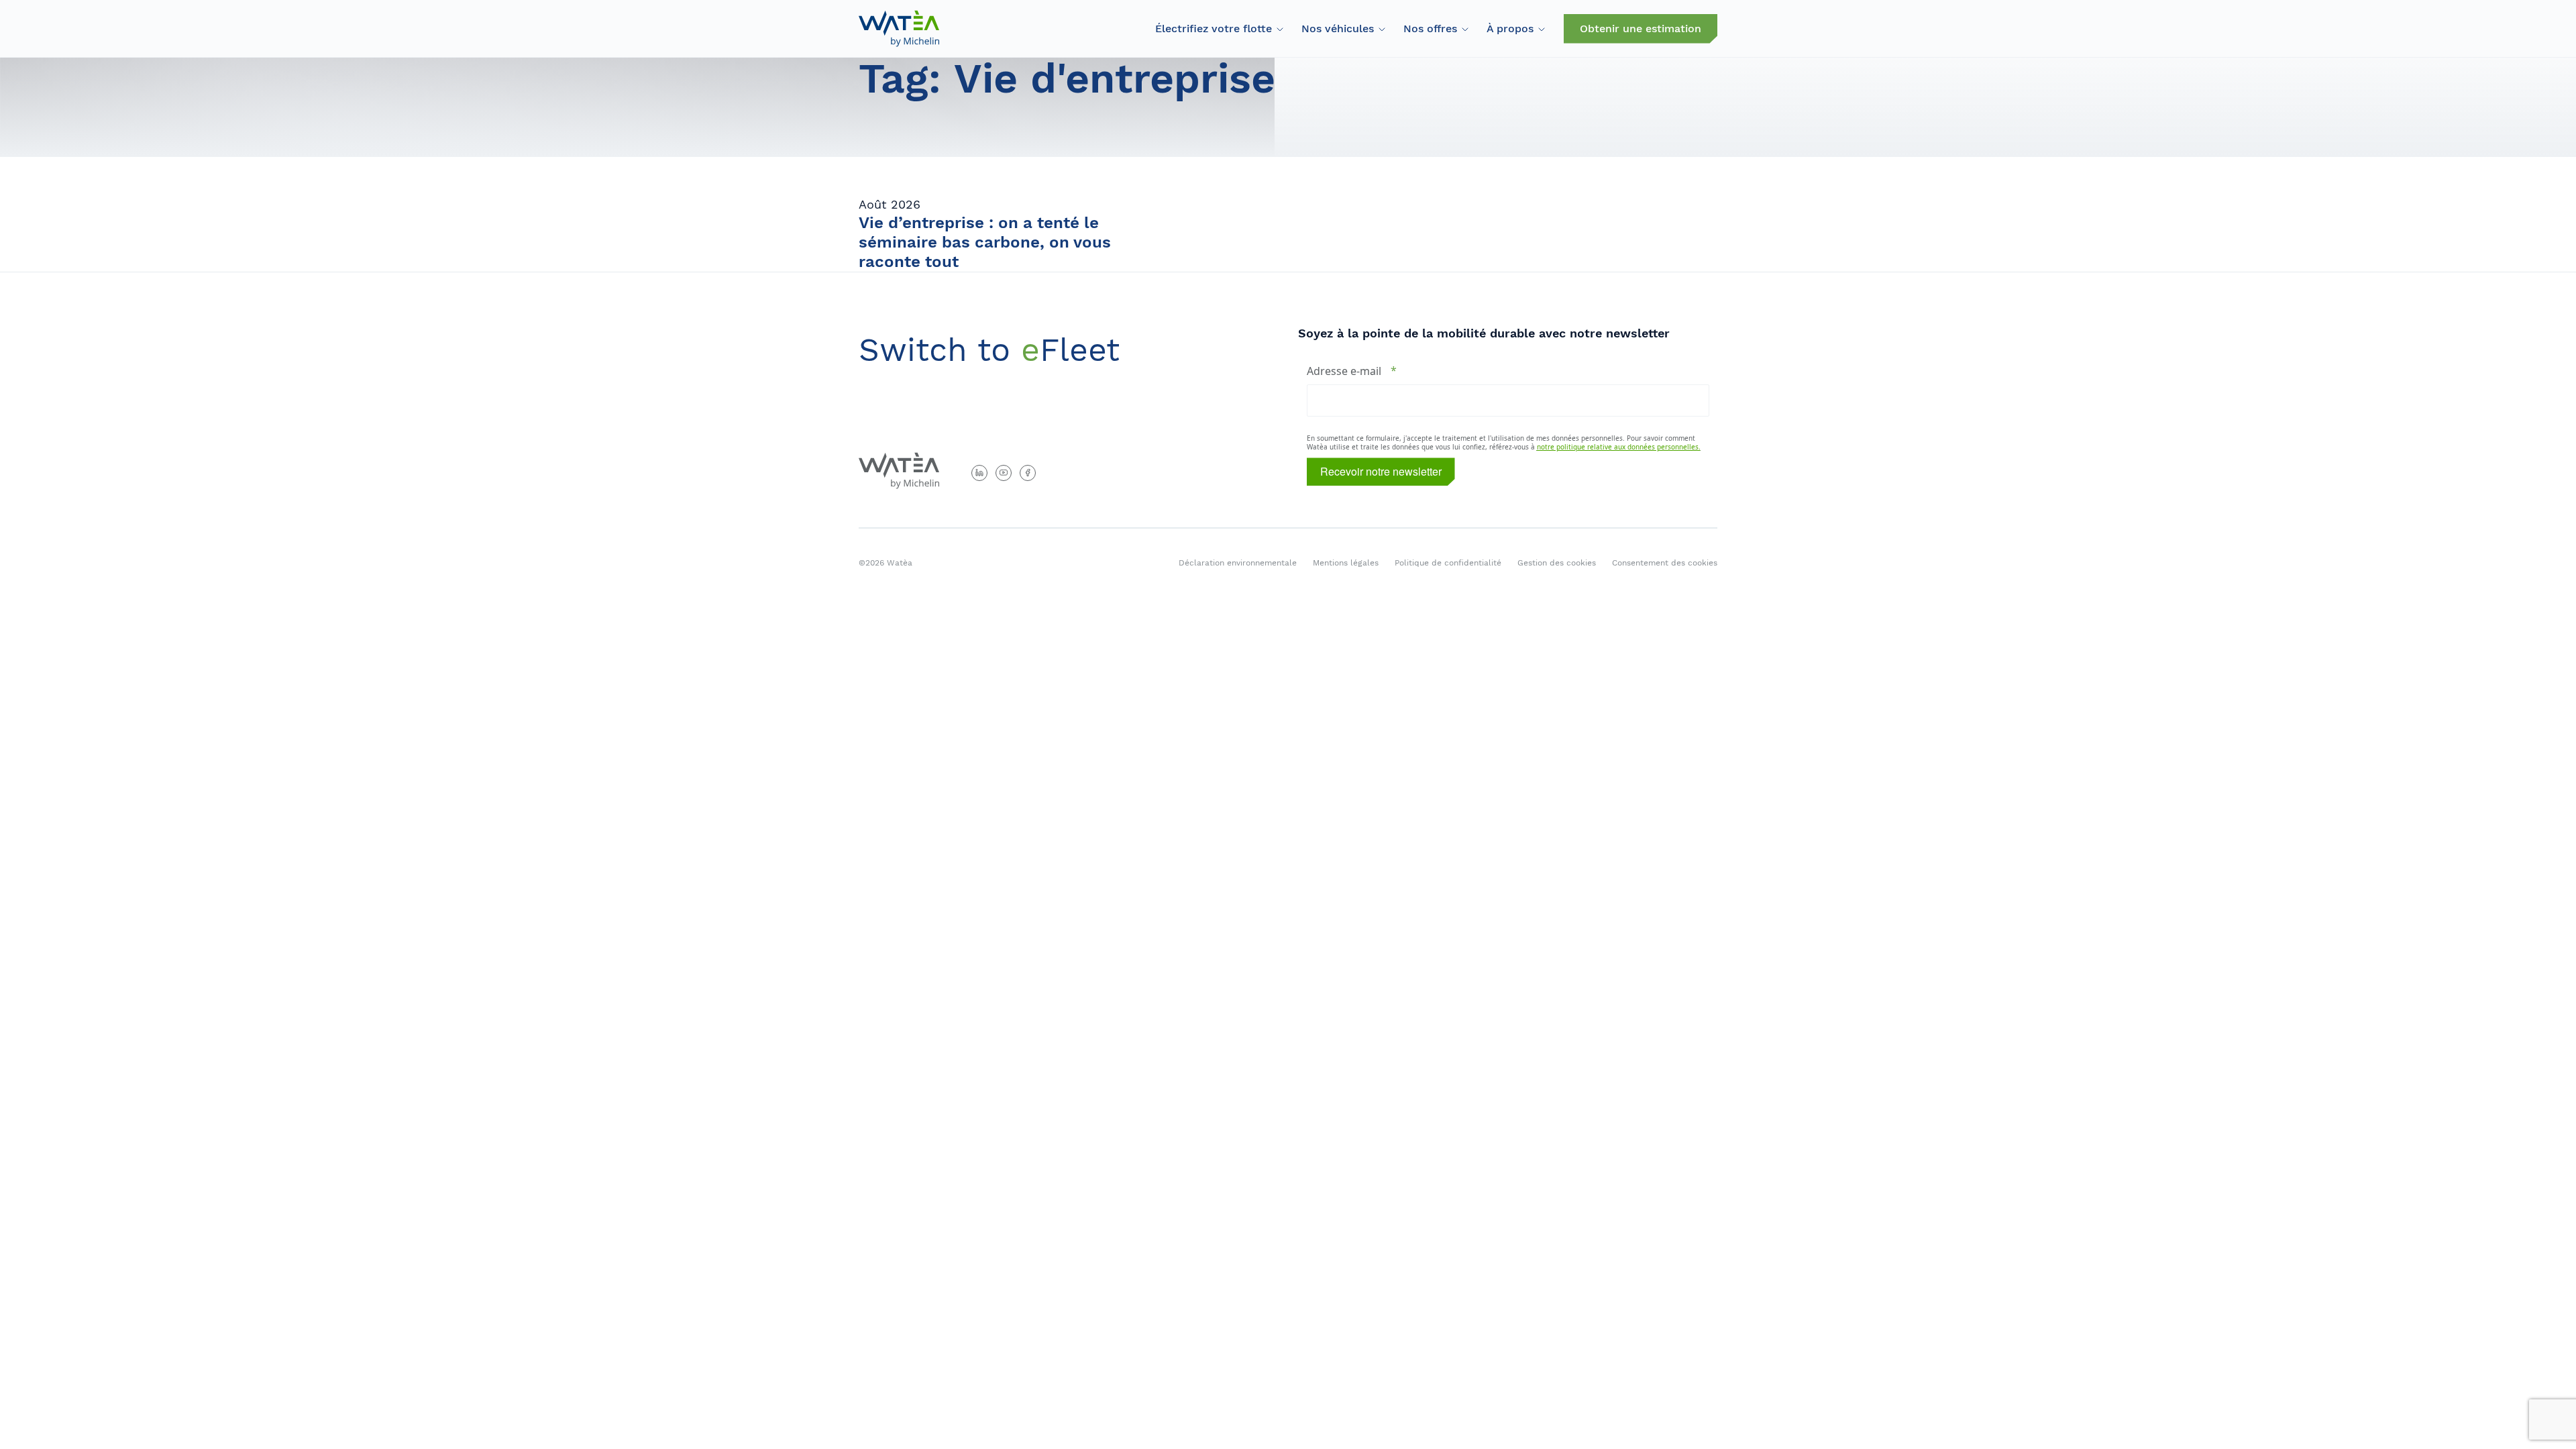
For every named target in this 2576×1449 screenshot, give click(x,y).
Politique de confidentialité (1448, 563)
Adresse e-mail (1344, 371)
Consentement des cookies (1665, 563)
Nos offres (1430, 29)
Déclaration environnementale (1238, 563)
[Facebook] (1028, 473)
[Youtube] (1004, 473)
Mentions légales (1346, 563)
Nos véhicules (1338, 29)
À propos (1510, 29)
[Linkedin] (979, 473)
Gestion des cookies (1557, 563)
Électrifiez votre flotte (1214, 29)
